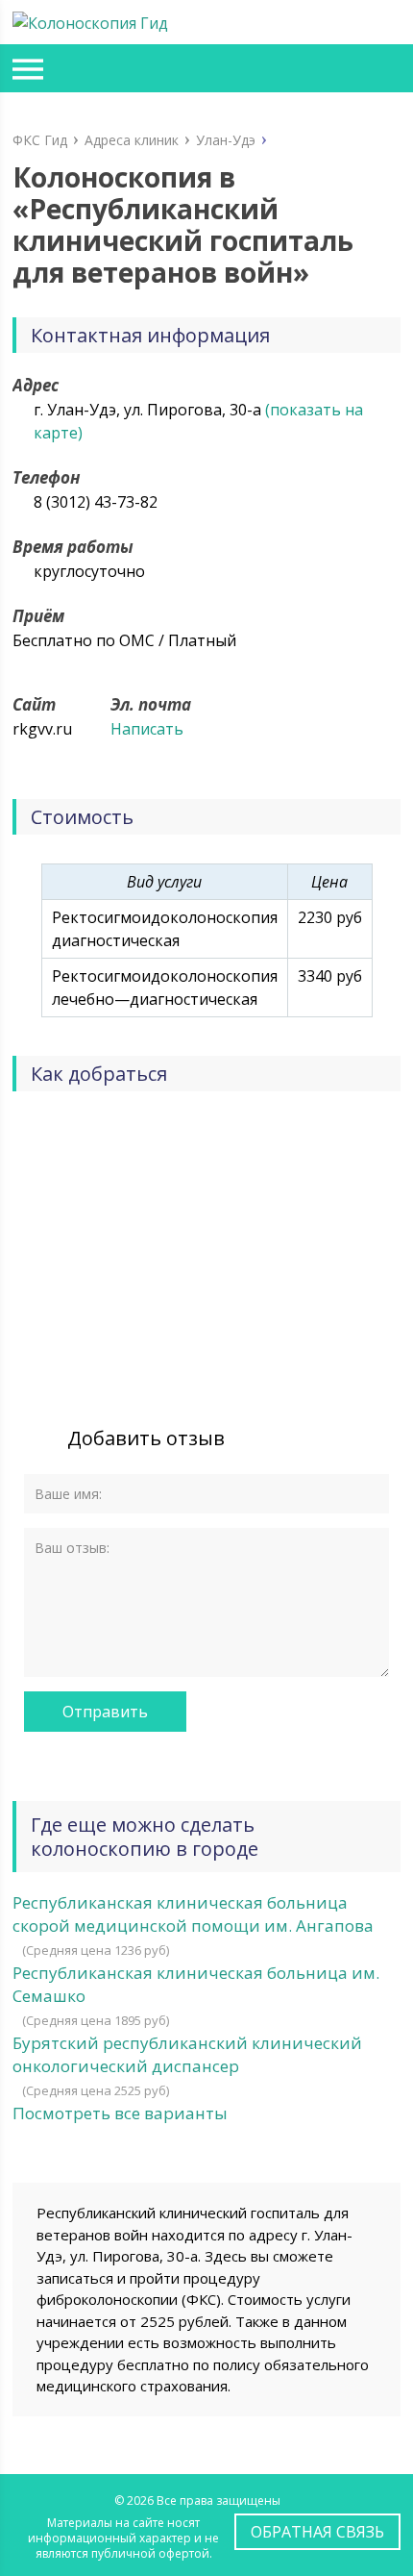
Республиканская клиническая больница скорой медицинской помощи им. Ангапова (193, 1914)
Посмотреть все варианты (120, 2113)
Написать (147, 729)
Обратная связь (317, 2532)
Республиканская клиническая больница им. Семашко (196, 1984)
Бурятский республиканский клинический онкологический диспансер (187, 2054)
